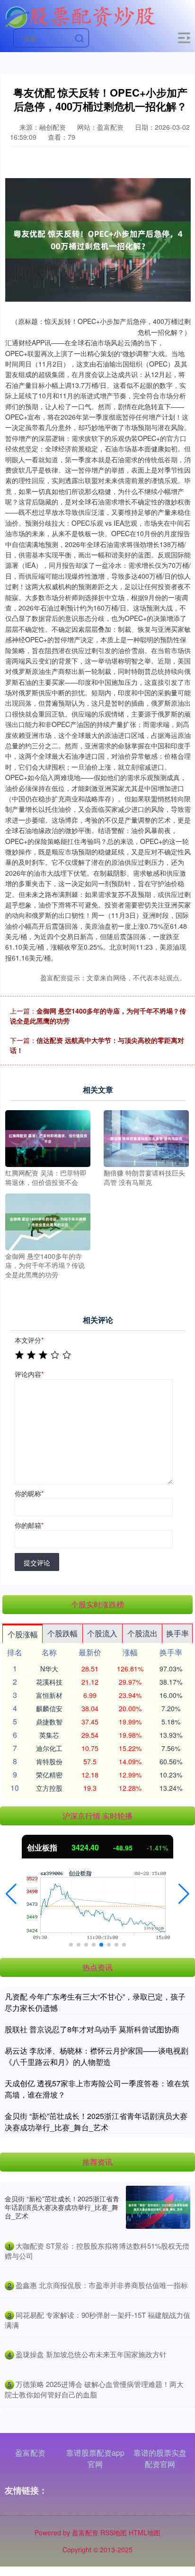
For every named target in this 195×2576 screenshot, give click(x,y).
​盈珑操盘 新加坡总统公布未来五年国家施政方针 (91, 2354)
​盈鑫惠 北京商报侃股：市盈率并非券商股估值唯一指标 (102, 2285)
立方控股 (49, 1788)
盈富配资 (30, 2453)
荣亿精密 (49, 1775)
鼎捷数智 (49, 1722)
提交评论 (37, 1562)
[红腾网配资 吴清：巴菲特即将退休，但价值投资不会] (48, 1138)
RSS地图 (114, 2532)
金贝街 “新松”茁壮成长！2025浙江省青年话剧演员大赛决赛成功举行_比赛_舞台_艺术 (96, 2122)
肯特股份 (49, 1761)
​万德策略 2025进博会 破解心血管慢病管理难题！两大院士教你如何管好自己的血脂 (94, 2389)
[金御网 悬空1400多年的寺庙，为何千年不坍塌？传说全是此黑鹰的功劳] (48, 1221)
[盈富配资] (80, 16)
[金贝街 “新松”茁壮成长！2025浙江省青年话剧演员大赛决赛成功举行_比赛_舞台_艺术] (158, 2207)
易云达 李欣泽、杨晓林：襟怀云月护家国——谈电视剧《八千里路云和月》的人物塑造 (97, 2056)
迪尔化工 (49, 1748)
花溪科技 (49, 1682)
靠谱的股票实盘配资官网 (160, 2458)
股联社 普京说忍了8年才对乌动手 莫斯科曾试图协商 (92, 2029)
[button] (11, 1894)
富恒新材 (49, 1695)
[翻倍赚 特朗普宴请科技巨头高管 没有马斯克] (146, 1138)
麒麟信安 (49, 1708)
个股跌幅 (62, 1633)
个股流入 (102, 1633)
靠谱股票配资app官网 (95, 2458)
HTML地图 (145, 2532)
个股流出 (142, 1633)
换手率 (177, 1633)
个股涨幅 (23, 1634)
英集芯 (49, 1735)
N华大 (49, 1669)
